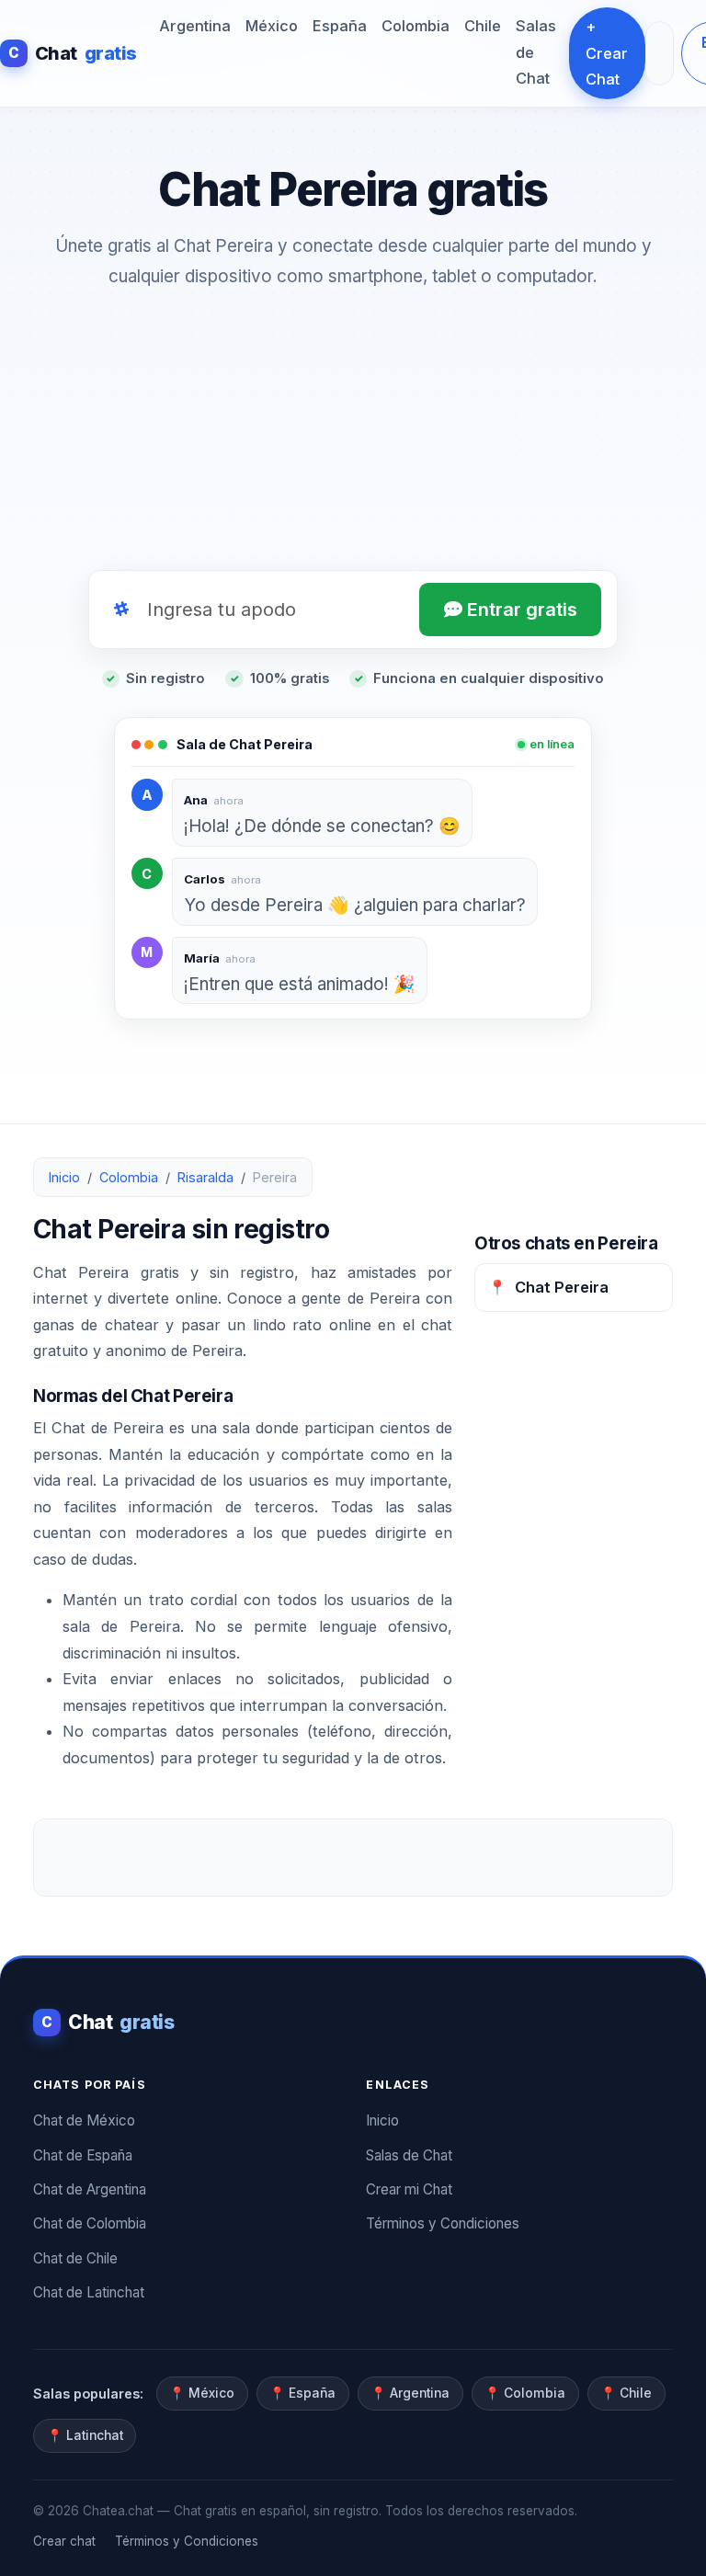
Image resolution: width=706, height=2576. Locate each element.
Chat (73, 53)
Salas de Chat (536, 52)
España (340, 26)
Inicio (64, 1177)
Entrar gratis (520, 610)
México (272, 26)
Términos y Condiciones (443, 2223)
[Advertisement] (353, 435)
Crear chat (64, 2541)
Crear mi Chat (409, 2189)
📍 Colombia (525, 2393)
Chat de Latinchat (89, 2292)
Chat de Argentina (90, 2189)
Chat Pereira (548, 1287)
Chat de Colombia (90, 2223)
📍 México (202, 2393)
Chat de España (83, 2155)
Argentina (195, 26)
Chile (483, 26)
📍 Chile (626, 2393)
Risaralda (205, 1177)
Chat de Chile (75, 2258)
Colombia (416, 26)
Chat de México (84, 2120)
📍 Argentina (410, 2393)
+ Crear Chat (607, 53)
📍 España (302, 2393)
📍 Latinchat (85, 2435)
